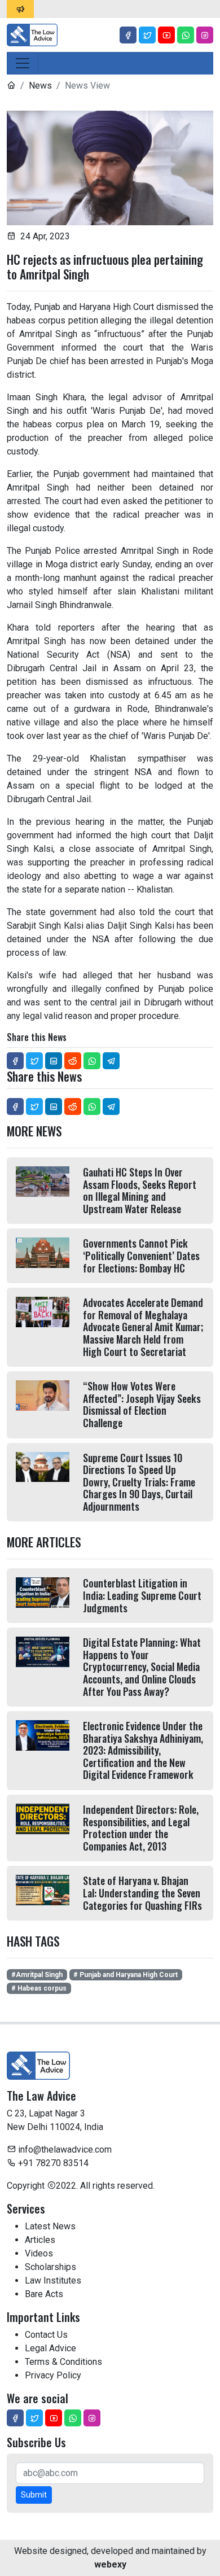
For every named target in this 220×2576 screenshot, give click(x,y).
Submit (34, 2495)
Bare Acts (44, 2294)
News (40, 86)
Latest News (50, 2226)
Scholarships (50, 2267)
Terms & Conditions (63, 2362)
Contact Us (46, 2335)
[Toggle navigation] (23, 63)
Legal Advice (50, 2348)
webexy (110, 2564)
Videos (39, 2253)
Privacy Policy (53, 2375)
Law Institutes (53, 2280)
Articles (40, 2240)
